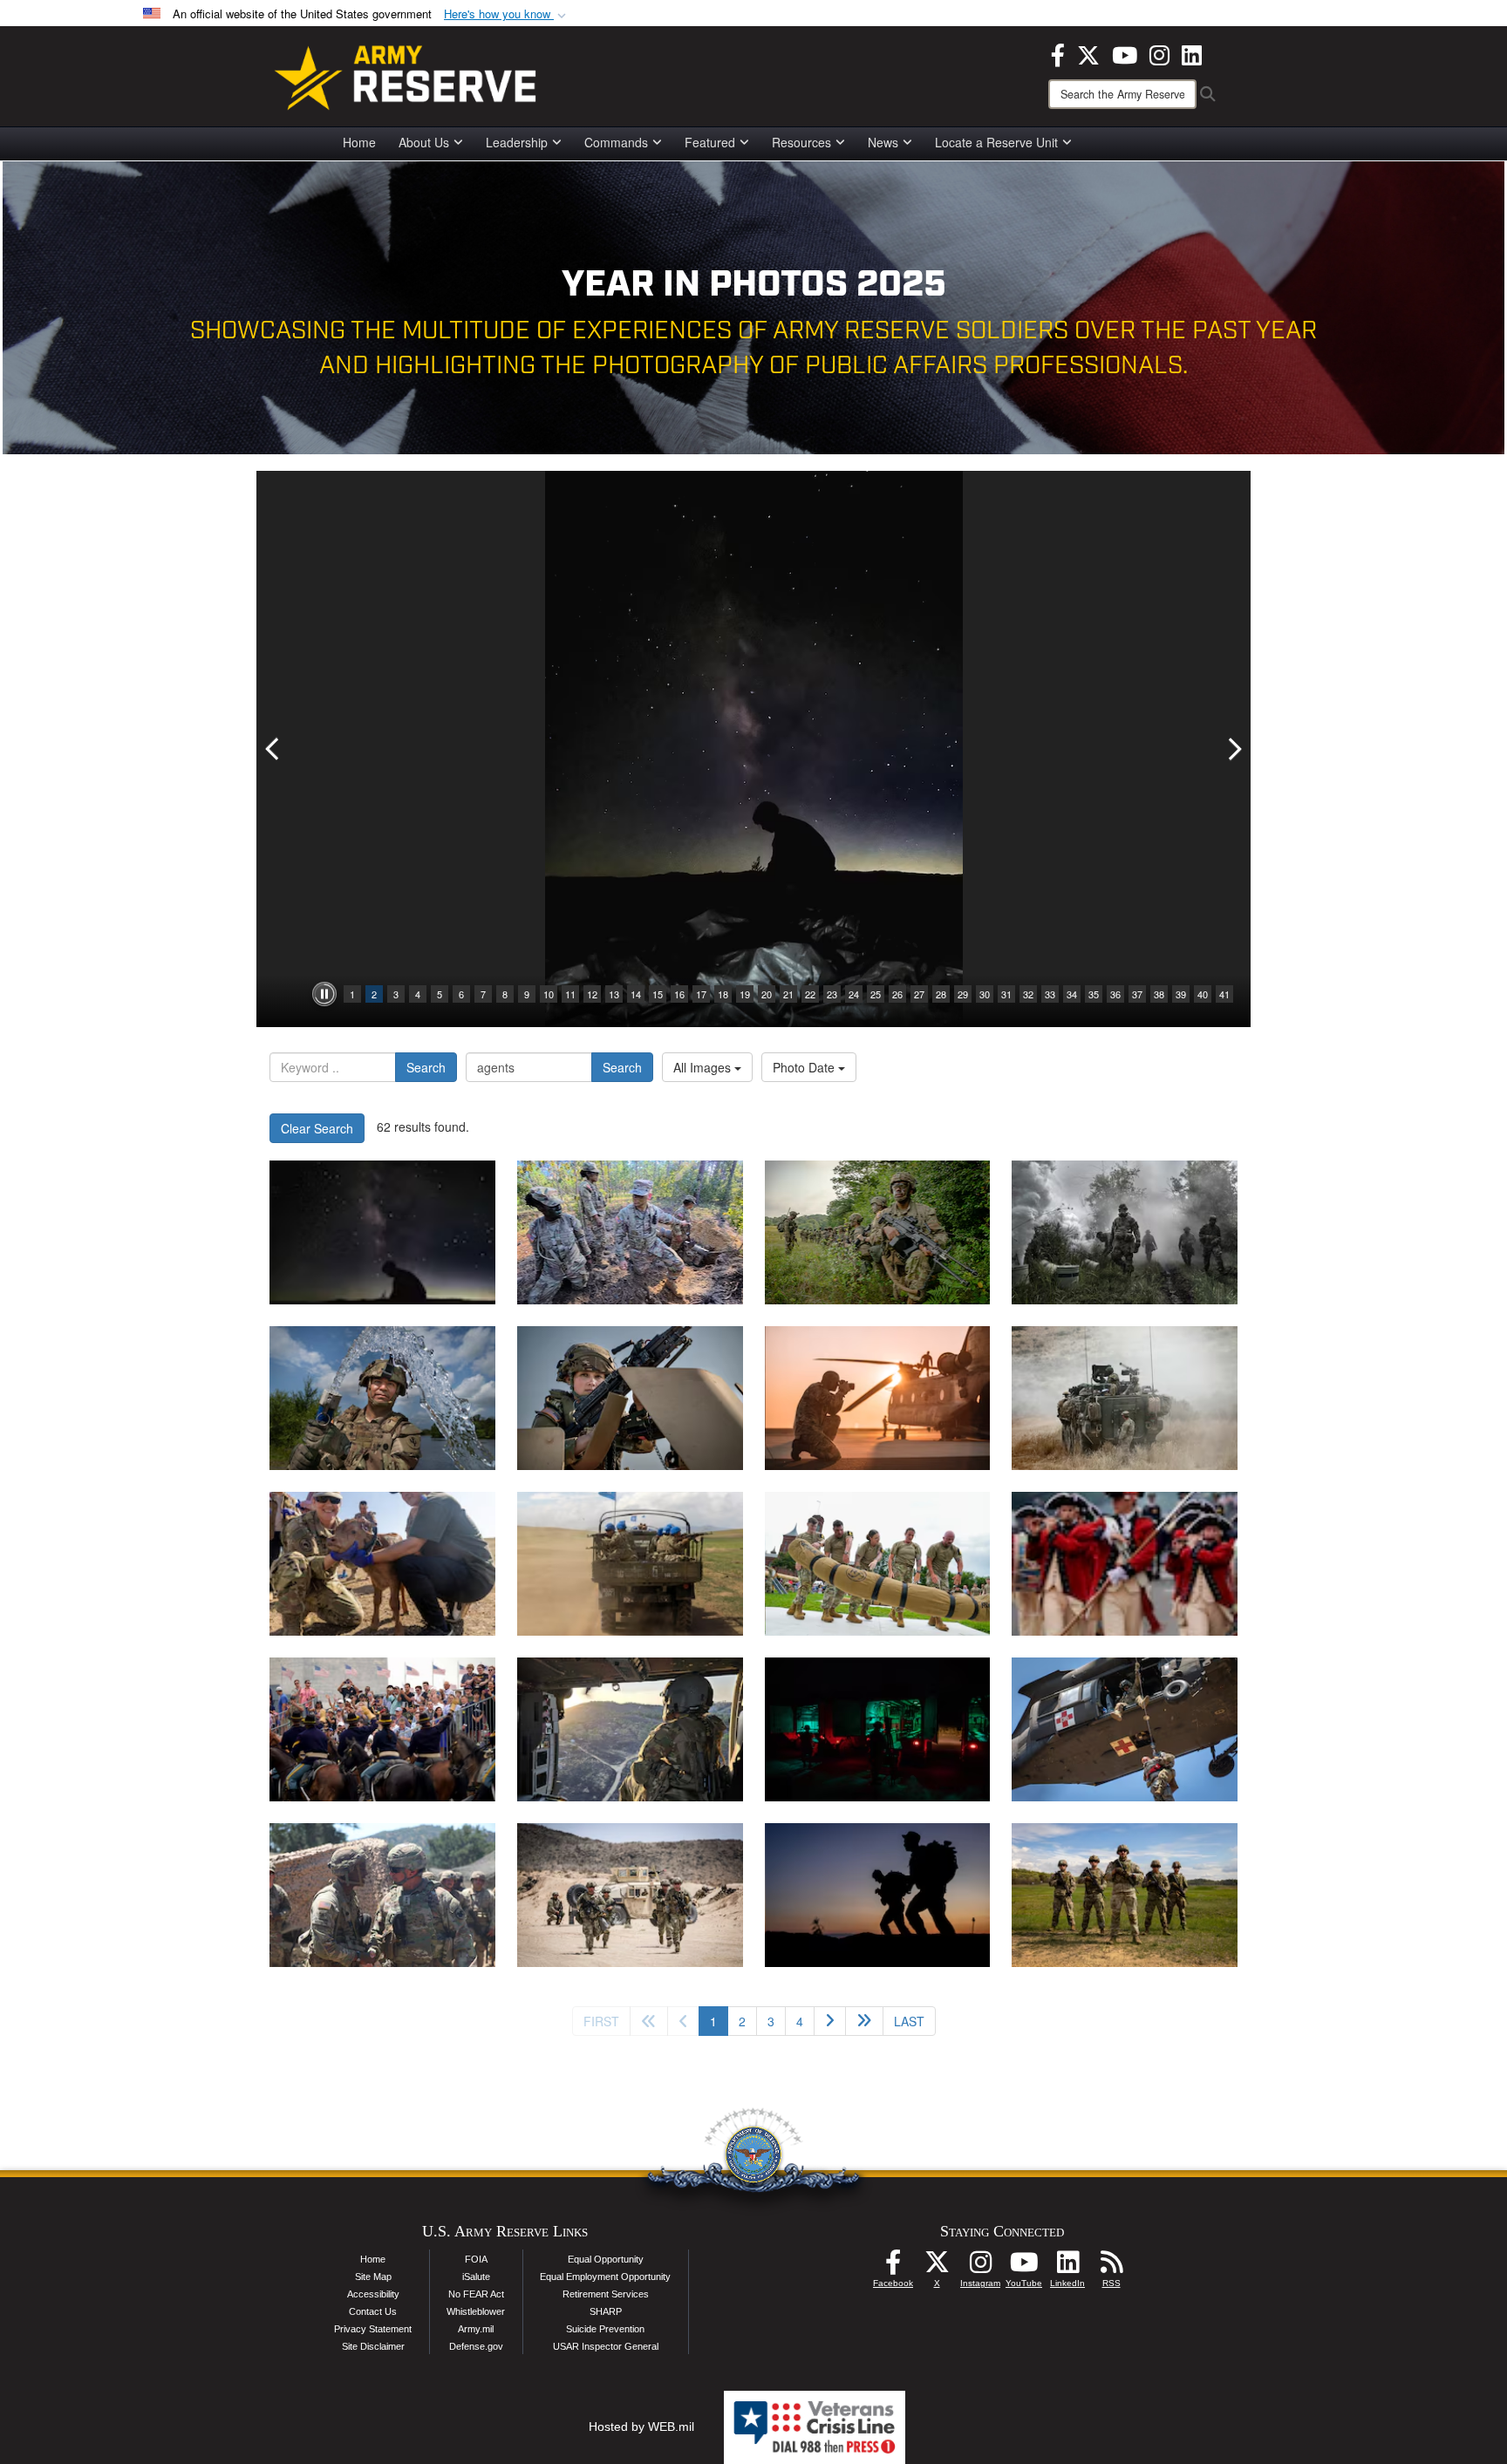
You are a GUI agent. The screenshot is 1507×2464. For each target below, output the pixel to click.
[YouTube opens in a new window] (1125, 53)
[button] (507, 14)
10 (549, 994)
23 (832, 994)
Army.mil (476, 2329)
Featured (710, 142)
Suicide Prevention (605, 2329)
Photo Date (805, 1067)
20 (767, 994)
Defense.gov (476, 2346)
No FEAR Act (476, 2294)
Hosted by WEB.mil (641, 2427)
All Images (704, 1067)
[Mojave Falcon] (630, 1895)
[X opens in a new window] (1088, 53)
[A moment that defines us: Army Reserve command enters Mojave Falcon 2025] (382, 1895)
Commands (616, 142)
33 (1050, 994)
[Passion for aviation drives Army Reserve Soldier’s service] (630, 1729)
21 (788, 994)
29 (963, 994)
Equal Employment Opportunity (605, 2277)
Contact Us (373, 2311)
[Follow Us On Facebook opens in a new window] (893, 2267)
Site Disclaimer (373, 2346)
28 (941, 994)
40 (1203, 994)
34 (1072, 994)
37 (1137, 994)
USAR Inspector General (606, 2346)
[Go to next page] (830, 2021)
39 (1181, 994)
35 (1094, 994)
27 (919, 994)
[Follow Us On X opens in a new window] (937, 2267)
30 (985, 994)
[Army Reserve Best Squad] (1125, 1895)
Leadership (517, 142)
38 (1159, 994)
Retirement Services (606, 2294)
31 (1006, 994)
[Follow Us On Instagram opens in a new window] (980, 2267)
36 (1115, 994)
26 (897, 994)
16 (679, 994)
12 (592, 994)
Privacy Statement (373, 2329)
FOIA (476, 2259)
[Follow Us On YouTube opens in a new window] (1024, 2267)
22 (810, 994)
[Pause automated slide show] (324, 994)
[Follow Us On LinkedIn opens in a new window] (1067, 2267)
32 (1028, 994)
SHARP (606, 2311)
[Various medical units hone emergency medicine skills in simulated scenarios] (878, 1729)
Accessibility (373, 2294)
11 (570, 994)
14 (636, 994)
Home (359, 142)
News (883, 142)
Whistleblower (476, 2311)
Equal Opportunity (606, 2259)
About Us (424, 142)
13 (614, 994)
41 (1224, 994)
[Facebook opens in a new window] (1058, 53)
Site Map (373, 2277)
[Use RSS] (1111, 2267)
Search (426, 1067)
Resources (801, 142)
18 (723, 994)
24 (854, 994)
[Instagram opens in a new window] (1159, 53)
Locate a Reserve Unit (996, 142)
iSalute (476, 2277)
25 (876, 994)
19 (745, 994)
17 (701, 994)
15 (658, 994)
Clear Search (317, 1128)
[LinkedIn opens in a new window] (1192, 53)
